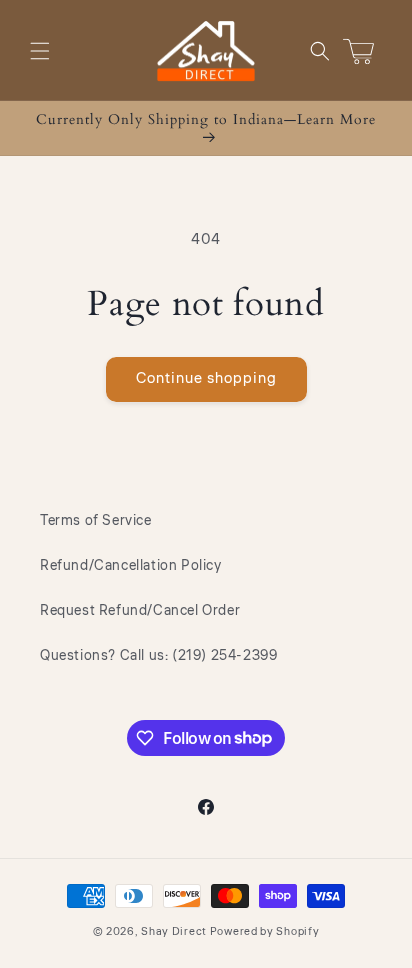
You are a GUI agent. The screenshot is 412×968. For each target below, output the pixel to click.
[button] (40, 51)
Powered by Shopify (265, 931)
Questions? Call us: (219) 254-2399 (158, 656)
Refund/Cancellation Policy (131, 566)
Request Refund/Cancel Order (140, 611)
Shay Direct (174, 931)
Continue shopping (206, 378)
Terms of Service (96, 521)
